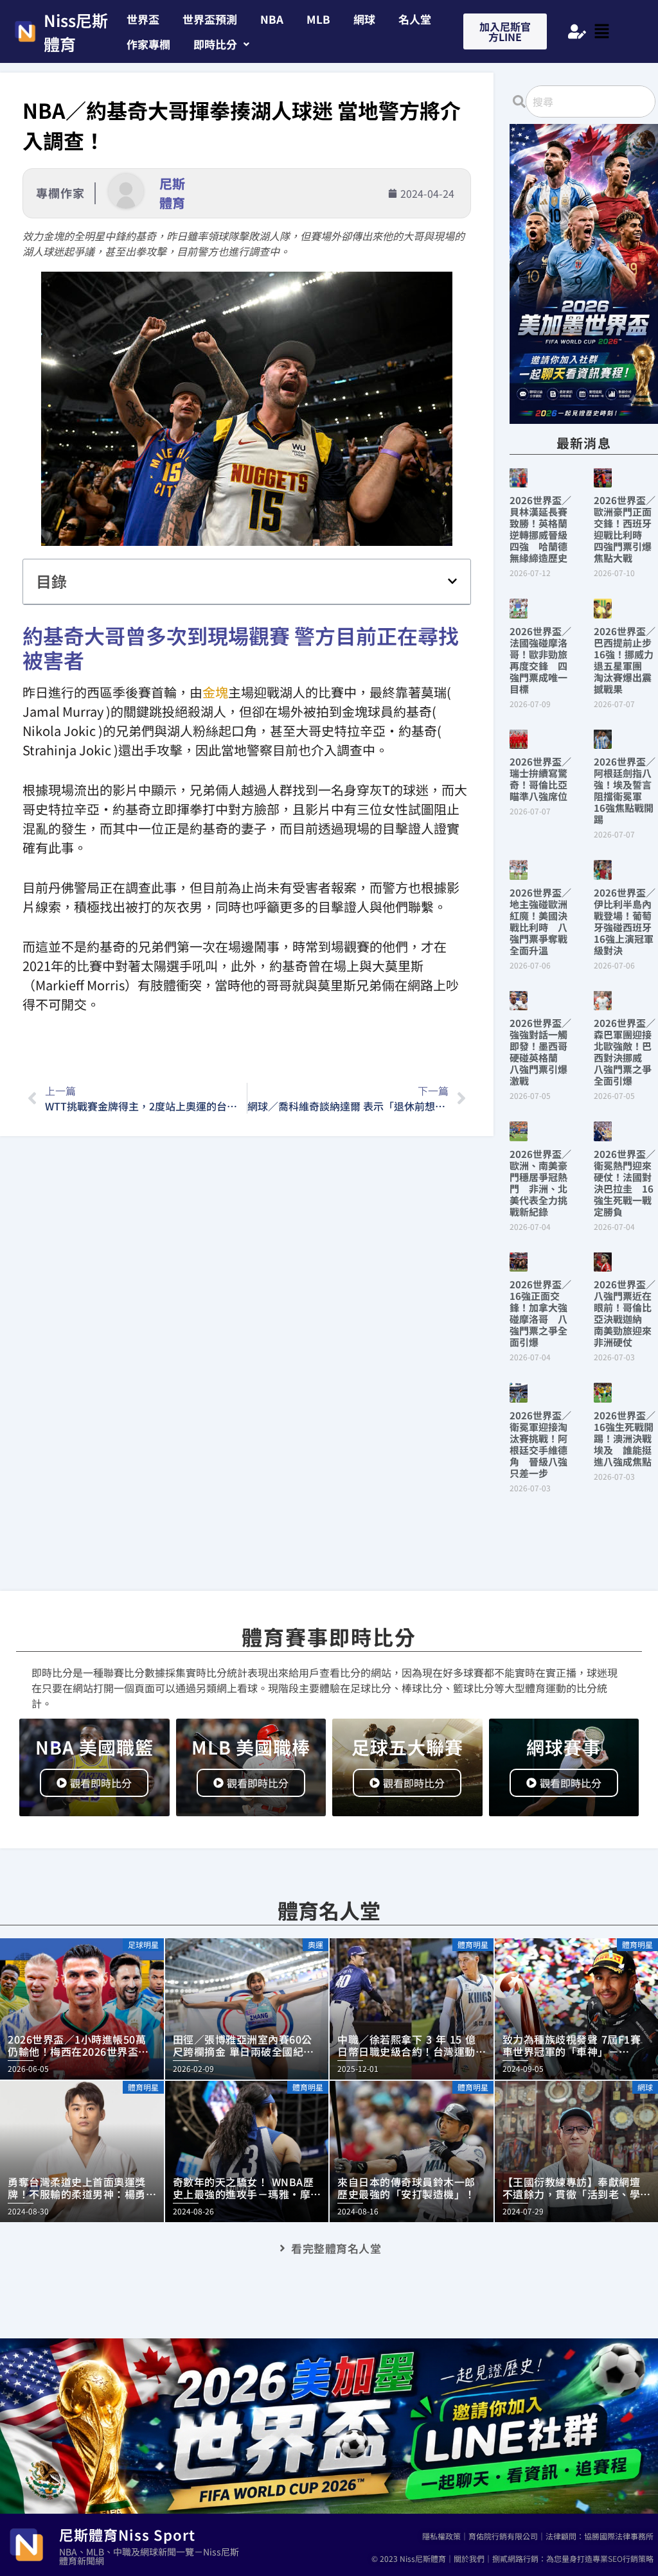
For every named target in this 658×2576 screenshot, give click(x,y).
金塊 (215, 692)
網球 (364, 19)
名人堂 (415, 19)
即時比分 (215, 44)
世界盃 (143, 19)
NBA (272, 19)
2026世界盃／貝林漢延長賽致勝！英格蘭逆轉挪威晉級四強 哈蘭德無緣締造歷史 (540, 529)
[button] (221, 44)
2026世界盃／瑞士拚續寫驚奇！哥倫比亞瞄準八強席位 (540, 779)
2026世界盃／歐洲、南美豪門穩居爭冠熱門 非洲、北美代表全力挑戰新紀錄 (540, 1183)
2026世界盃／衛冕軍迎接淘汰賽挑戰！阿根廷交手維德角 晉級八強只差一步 (540, 1444)
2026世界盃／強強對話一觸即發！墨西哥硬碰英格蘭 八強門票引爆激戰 (540, 1052)
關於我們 (469, 2558)
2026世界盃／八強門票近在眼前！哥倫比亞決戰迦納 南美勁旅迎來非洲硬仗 (625, 1313)
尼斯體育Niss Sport (127, 2534)
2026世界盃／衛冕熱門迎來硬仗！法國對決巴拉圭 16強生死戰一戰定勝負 (625, 1183)
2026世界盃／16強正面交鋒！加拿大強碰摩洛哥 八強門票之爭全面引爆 (540, 1313)
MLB (318, 19)
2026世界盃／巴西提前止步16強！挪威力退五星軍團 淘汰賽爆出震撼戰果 (625, 660)
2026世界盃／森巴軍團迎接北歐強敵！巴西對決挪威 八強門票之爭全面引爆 (625, 1052)
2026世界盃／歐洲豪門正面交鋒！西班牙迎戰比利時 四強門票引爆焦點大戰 (625, 529)
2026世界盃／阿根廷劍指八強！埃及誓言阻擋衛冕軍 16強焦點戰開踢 (625, 790)
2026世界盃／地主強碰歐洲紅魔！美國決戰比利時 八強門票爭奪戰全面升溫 (540, 921)
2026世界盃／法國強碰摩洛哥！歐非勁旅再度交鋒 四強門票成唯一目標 (540, 660)
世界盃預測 (210, 19)
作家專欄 (148, 44)
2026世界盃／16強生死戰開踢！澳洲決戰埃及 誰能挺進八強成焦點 (625, 1438)
